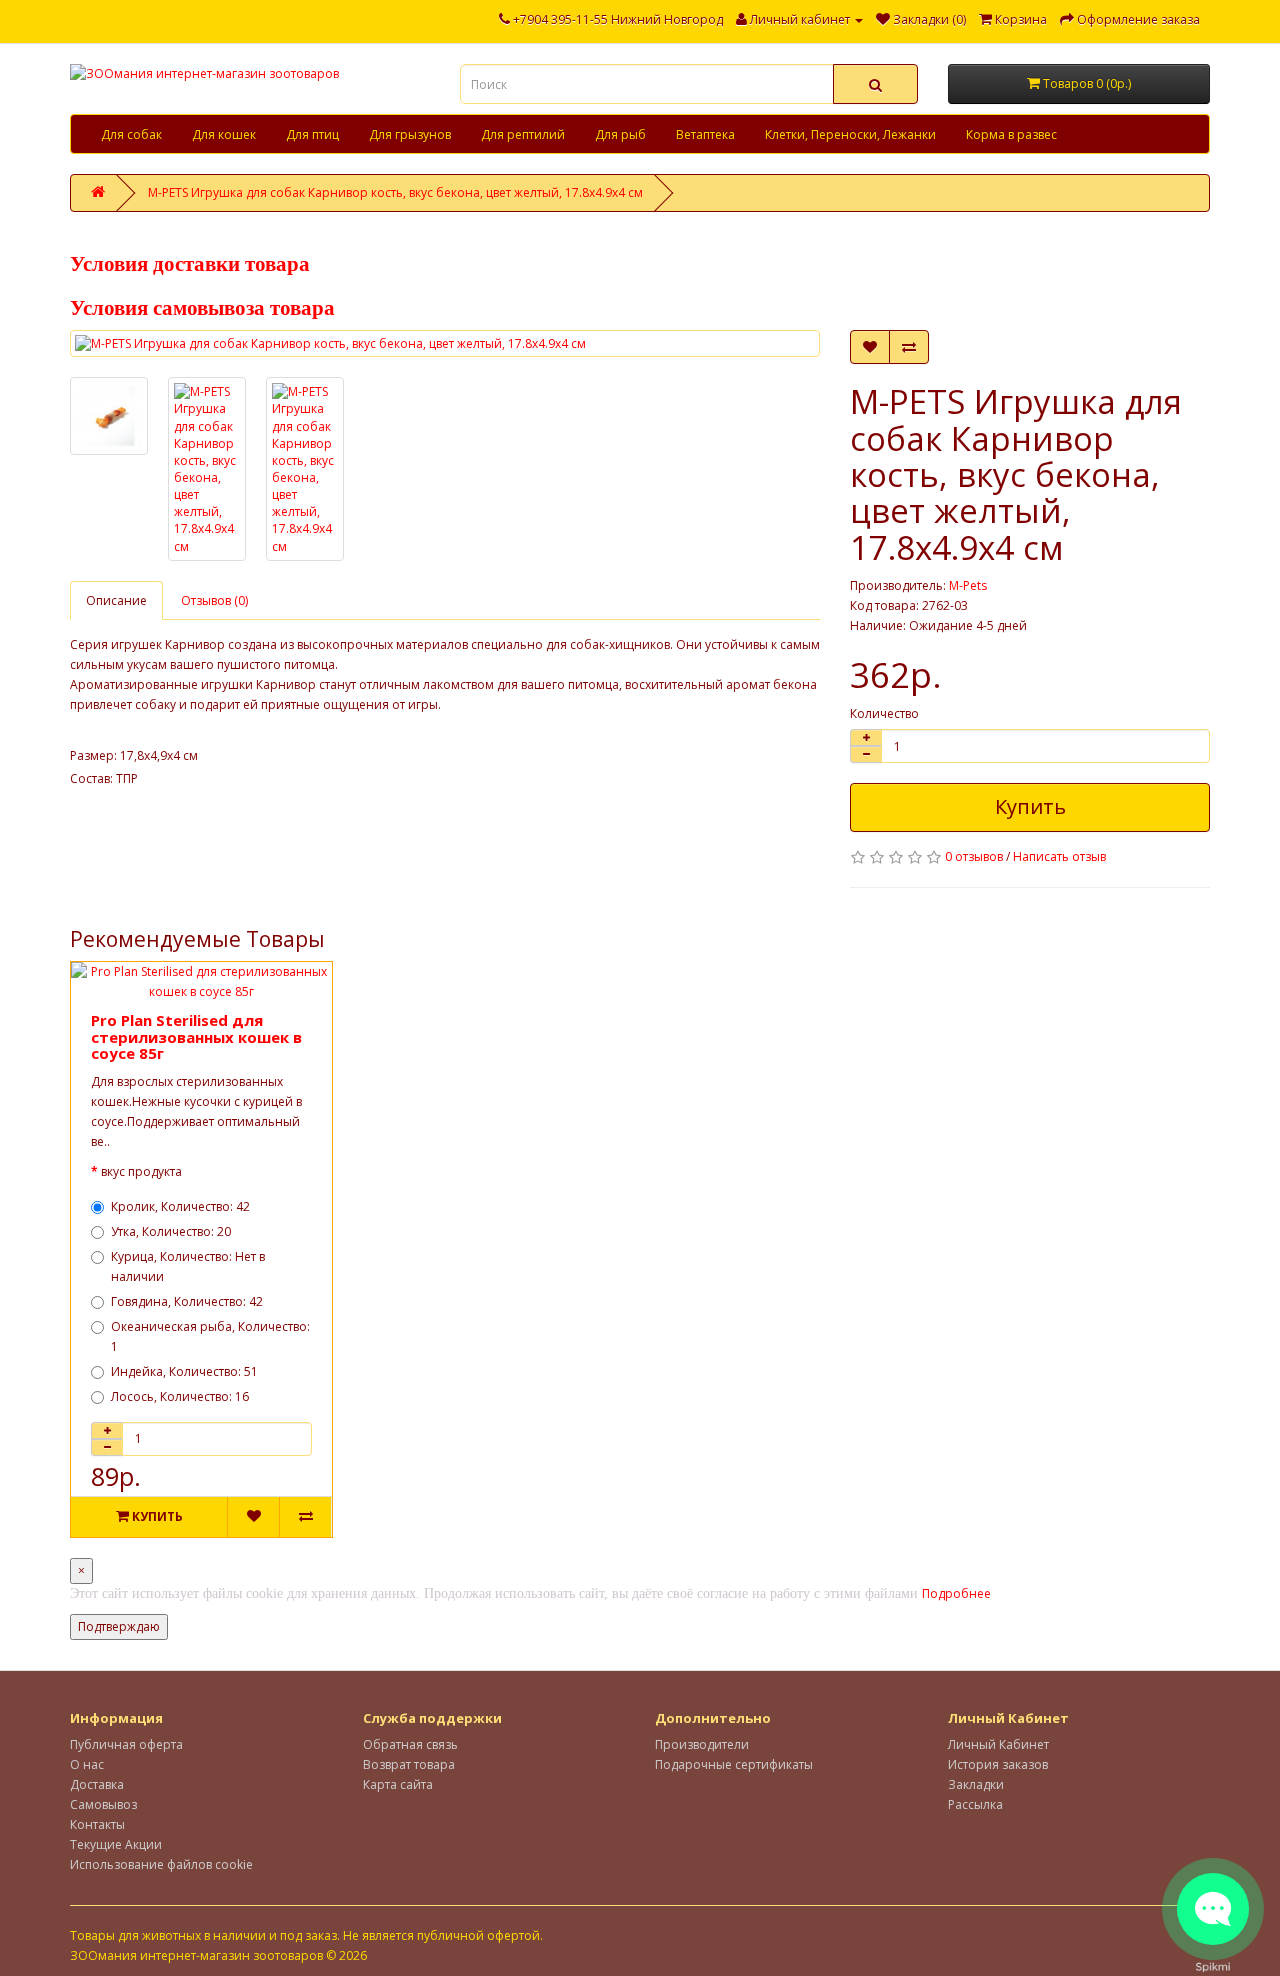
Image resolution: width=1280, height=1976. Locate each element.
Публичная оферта (126, 1744)
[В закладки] (870, 347)
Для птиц (312, 134)
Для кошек (224, 134)
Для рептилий (523, 134)
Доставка (97, 1784)
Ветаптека (705, 134)
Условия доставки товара (190, 264)
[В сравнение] (909, 347)
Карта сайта (398, 1784)
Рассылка (975, 1804)
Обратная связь (410, 1744)
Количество (884, 713)
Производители (702, 1744)
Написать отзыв (1059, 856)
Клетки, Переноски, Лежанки (850, 134)
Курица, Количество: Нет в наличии (188, 1266)
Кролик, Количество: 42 (180, 1206)
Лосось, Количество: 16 (180, 1396)
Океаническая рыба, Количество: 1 (210, 1336)
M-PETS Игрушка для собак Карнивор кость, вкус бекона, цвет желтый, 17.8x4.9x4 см (395, 192)
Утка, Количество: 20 (171, 1231)
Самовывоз (103, 1804)
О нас (87, 1764)
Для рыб (620, 134)
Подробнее (956, 1593)
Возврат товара (409, 1764)
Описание (116, 600)
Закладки (976, 1784)
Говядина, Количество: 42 (187, 1301)
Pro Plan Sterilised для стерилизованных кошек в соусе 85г (196, 1036)
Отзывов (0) (214, 600)
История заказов (998, 1764)
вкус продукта (141, 1171)
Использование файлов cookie (161, 1864)
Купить (1030, 806)
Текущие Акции (116, 1844)
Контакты (97, 1824)
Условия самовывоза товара (202, 308)
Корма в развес (1011, 134)
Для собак (131, 134)
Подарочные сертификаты (734, 1764)
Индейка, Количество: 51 (184, 1371)
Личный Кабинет (998, 1744)
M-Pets (968, 585)
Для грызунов (410, 134)
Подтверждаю (119, 1626)
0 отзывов (974, 856)
